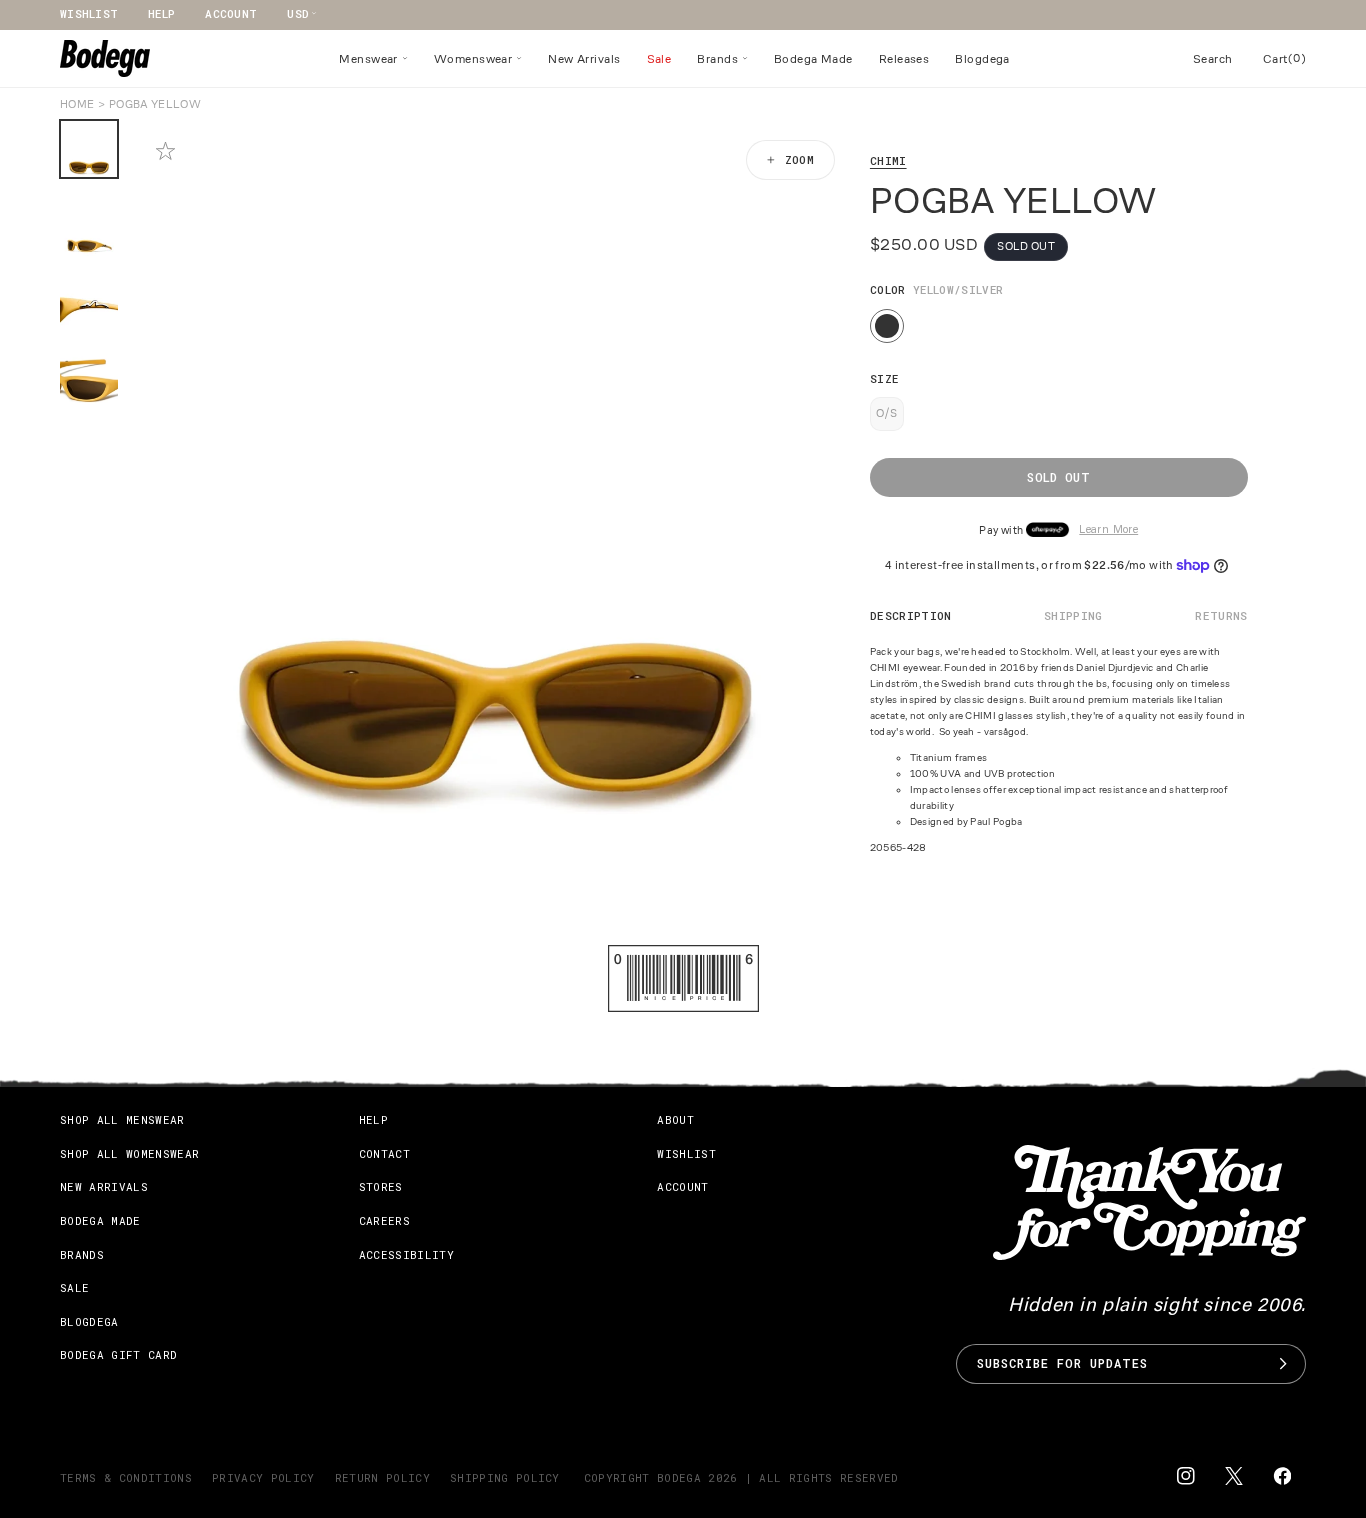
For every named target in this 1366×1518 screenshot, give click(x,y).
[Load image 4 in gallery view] (89, 383)
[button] (373, 59)
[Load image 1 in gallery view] (89, 149)
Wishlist (89, 13)
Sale (74, 1287)
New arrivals (104, 1186)
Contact (384, 1152)
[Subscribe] (1283, 1364)
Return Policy (382, 1477)
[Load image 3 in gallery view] (89, 305)
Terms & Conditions (126, 1477)
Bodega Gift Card (118, 1354)
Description (911, 615)
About (675, 1119)
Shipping (1073, 615)
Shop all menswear (122, 1119)
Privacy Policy (263, 1477)
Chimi (888, 160)
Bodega (679, 1477)
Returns (1221, 615)
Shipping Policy (505, 1477)
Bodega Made (100, 1220)
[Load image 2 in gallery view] (89, 227)
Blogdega (89, 1320)
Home (77, 104)
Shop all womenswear (129, 1152)
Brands (82, 1253)
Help (161, 13)
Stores (381, 1186)
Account (231, 13)
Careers (384, 1220)
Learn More (1108, 530)
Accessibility (406, 1253)
